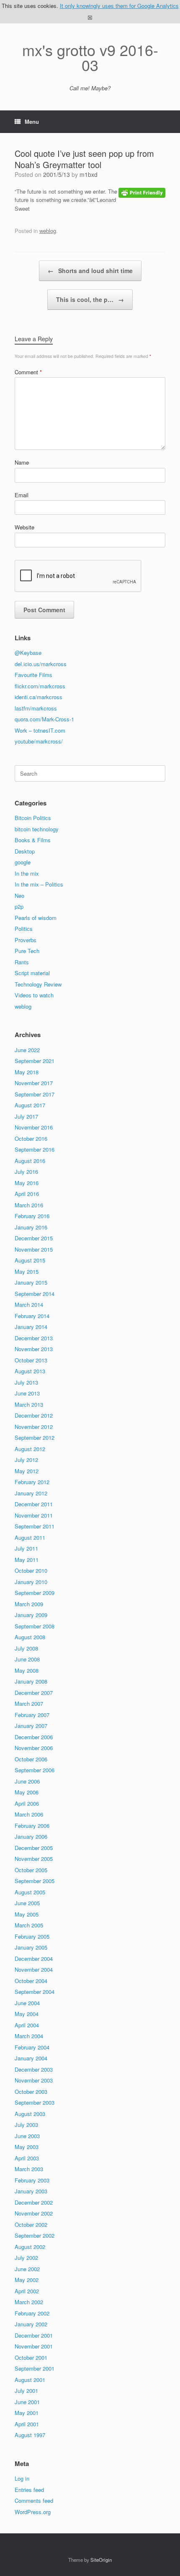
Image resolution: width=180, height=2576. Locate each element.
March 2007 (29, 1703)
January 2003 (31, 2191)
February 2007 (32, 1715)
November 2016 (34, 1127)
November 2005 (34, 1859)
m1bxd (89, 174)
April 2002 (27, 2291)
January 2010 (31, 1582)
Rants (22, 962)
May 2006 (27, 1792)
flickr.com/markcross (40, 686)
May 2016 (27, 1183)
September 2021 (35, 1061)
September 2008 (35, 1626)
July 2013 (26, 1382)
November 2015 (34, 1249)
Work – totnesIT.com (40, 730)
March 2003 (29, 2169)
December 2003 (34, 2069)
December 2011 (34, 1504)
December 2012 (34, 1415)
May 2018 (27, 1072)
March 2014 (29, 1305)
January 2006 (31, 1836)
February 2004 (32, 2047)
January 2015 (31, 1282)
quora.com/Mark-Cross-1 (44, 719)
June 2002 (27, 2269)
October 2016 (31, 1138)
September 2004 (35, 1992)
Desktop (25, 851)
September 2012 (35, 1437)
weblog (48, 231)
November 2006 (34, 1748)
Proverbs (26, 940)
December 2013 (34, 1338)
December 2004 (34, 1959)
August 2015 (30, 1260)
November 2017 (34, 1083)
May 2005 (27, 1914)
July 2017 (26, 1116)
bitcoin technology (37, 829)
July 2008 (26, 1648)
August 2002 (30, 2247)
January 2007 (31, 1726)
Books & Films (33, 840)
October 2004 (31, 1981)
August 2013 (30, 1371)
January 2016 (31, 1227)
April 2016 (27, 1194)
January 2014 (31, 1327)
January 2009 (31, 1615)
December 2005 (34, 1848)
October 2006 (31, 1759)
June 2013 (27, 1393)
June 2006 (27, 1781)
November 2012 (34, 1427)
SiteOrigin (101, 2560)
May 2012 (27, 1471)
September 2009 (35, 1593)
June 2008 (27, 1659)
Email (22, 495)
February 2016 (32, 1216)
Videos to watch (34, 995)
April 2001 (27, 2424)
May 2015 (27, 1271)
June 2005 (27, 1903)
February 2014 (32, 1316)
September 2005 (35, 1881)
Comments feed (34, 2501)
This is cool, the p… (90, 299)
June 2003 (27, 2136)
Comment (28, 372)
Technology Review (38, 984)
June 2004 (27, 2003)
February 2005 (32, 1936)
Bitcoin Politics (33, 818)
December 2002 (34, 2202)
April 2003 (27, 2158)
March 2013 (29, 1404)
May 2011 (27, 1560)
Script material (32, 973)
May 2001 (27, 2413)
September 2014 (35, 1294)
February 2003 (32, 2180)
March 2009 (29, 1604)
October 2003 (31, 2092)
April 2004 (27, 2025)
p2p (19, 906)
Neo (19, 896)
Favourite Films (33, 675)
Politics (24, 929)
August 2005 (30, 1892)
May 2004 (27, 2014)
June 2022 (27, 1050)
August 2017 (30, 1105)
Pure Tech (27, 951)
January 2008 (31, 1681)
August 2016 (30, 1161)
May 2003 (27, 2147)
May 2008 (27, 1670)
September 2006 (35, 1770)
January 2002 (31, 2324)
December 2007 (34, 1693)
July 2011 (26, 1548)
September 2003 (35, 2102)
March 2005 (29, 1925)
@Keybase (28, 653)
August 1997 (30, 2435)
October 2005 (31, 1870)
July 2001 (26, 2391)
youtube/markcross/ (39, 741)
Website (24, 527)
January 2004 (31, 2058)
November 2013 (34, 1349)
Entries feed (29, 2490)
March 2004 (29, 2036)
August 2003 (30, 2114)
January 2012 (31, 1493)
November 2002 (34, 2213)
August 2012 (30, 1449)
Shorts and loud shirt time (90, 271)
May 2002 (27, 2280)
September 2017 (35, 1094)
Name (22, 462)
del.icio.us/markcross (41, 664)
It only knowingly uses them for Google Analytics (119, 6)
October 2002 (31, 2225)
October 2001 (31, 2357)
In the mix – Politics (39, 884)
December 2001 (34, 2335)
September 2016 (35, 1149)
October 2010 (31, 1570)
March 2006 (29, 1814)
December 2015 (34, 1238)
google (23, 862)
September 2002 (35, 2235)
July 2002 (26, 2258)
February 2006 (32, 1826)
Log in (22, 2478)
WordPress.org (33, 2512)
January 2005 (31, 1947)
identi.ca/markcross (39, 697)
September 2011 (35, 1526)
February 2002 (32, 2313)
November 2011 (34, 1515)
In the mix (27, 873)
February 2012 (32, 1482)
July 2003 (26, 2125)
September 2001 (35, 2368)
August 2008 (30, 1637)
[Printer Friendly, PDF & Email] (142, 192)
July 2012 (26, 1460)
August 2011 (30, 1537)
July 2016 (26, 1172)
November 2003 (34, 2080)
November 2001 (34, 2346)
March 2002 (29, 2302)
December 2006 (34, 1737)
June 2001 (27, 2402)
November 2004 (34, 1969)
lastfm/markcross (36, 708)
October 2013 (31, 1360)
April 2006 (27, 1803)
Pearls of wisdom (36, 918)
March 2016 (29, 1205)
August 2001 (30, 2380)
